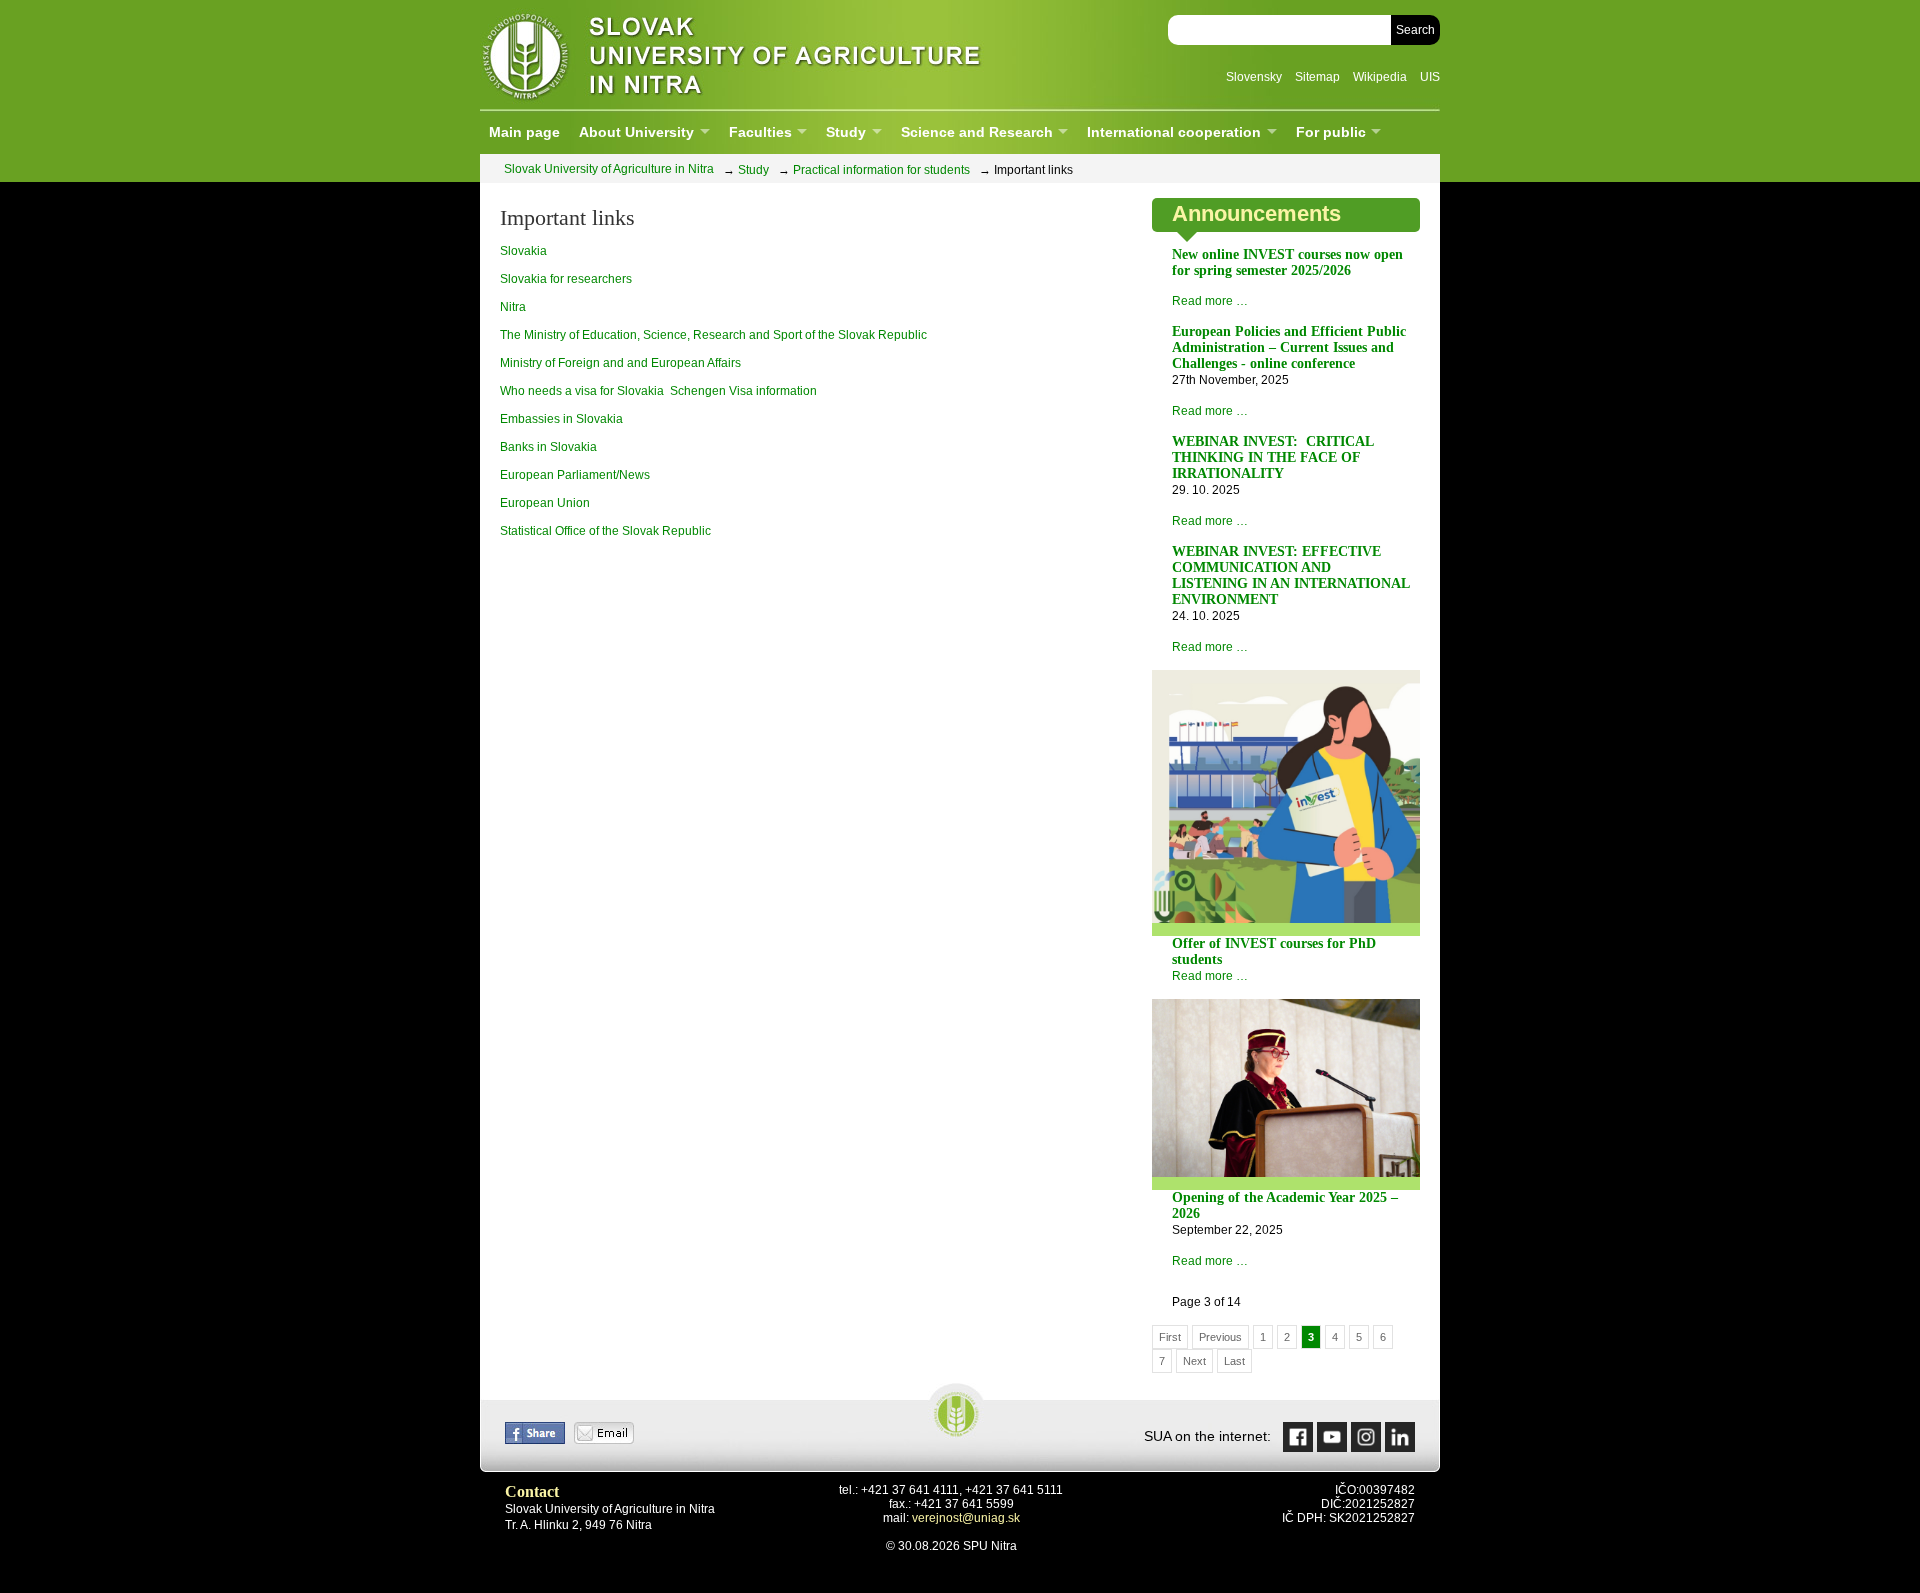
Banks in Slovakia (548, 447)
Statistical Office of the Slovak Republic (605, 531)
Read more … (1210, 301)
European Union (545, 503)
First (1170, 1337)
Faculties (760, 132)
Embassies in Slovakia (561, 419)
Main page (524, 132)
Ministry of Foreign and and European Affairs (620, 363)
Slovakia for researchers (566, 279)
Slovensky (1254, 77)
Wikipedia (1380, 77)
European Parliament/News (575, 475)
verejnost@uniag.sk (966, 1518)
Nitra (513, 307)
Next (1194, 1361)
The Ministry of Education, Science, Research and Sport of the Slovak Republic (713, 335)
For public (1331, 132)
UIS (1430, 77)
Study (846, 132)
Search (1415, 30)
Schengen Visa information (743, 391)
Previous (1220, 1337)
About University (636, 132)
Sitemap (1317, 77)
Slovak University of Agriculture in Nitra (725, 54)
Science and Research (977, 132)
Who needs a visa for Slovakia (582, 391)
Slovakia (523, 251)
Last (1234, 1361)
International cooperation (1174, 132)
